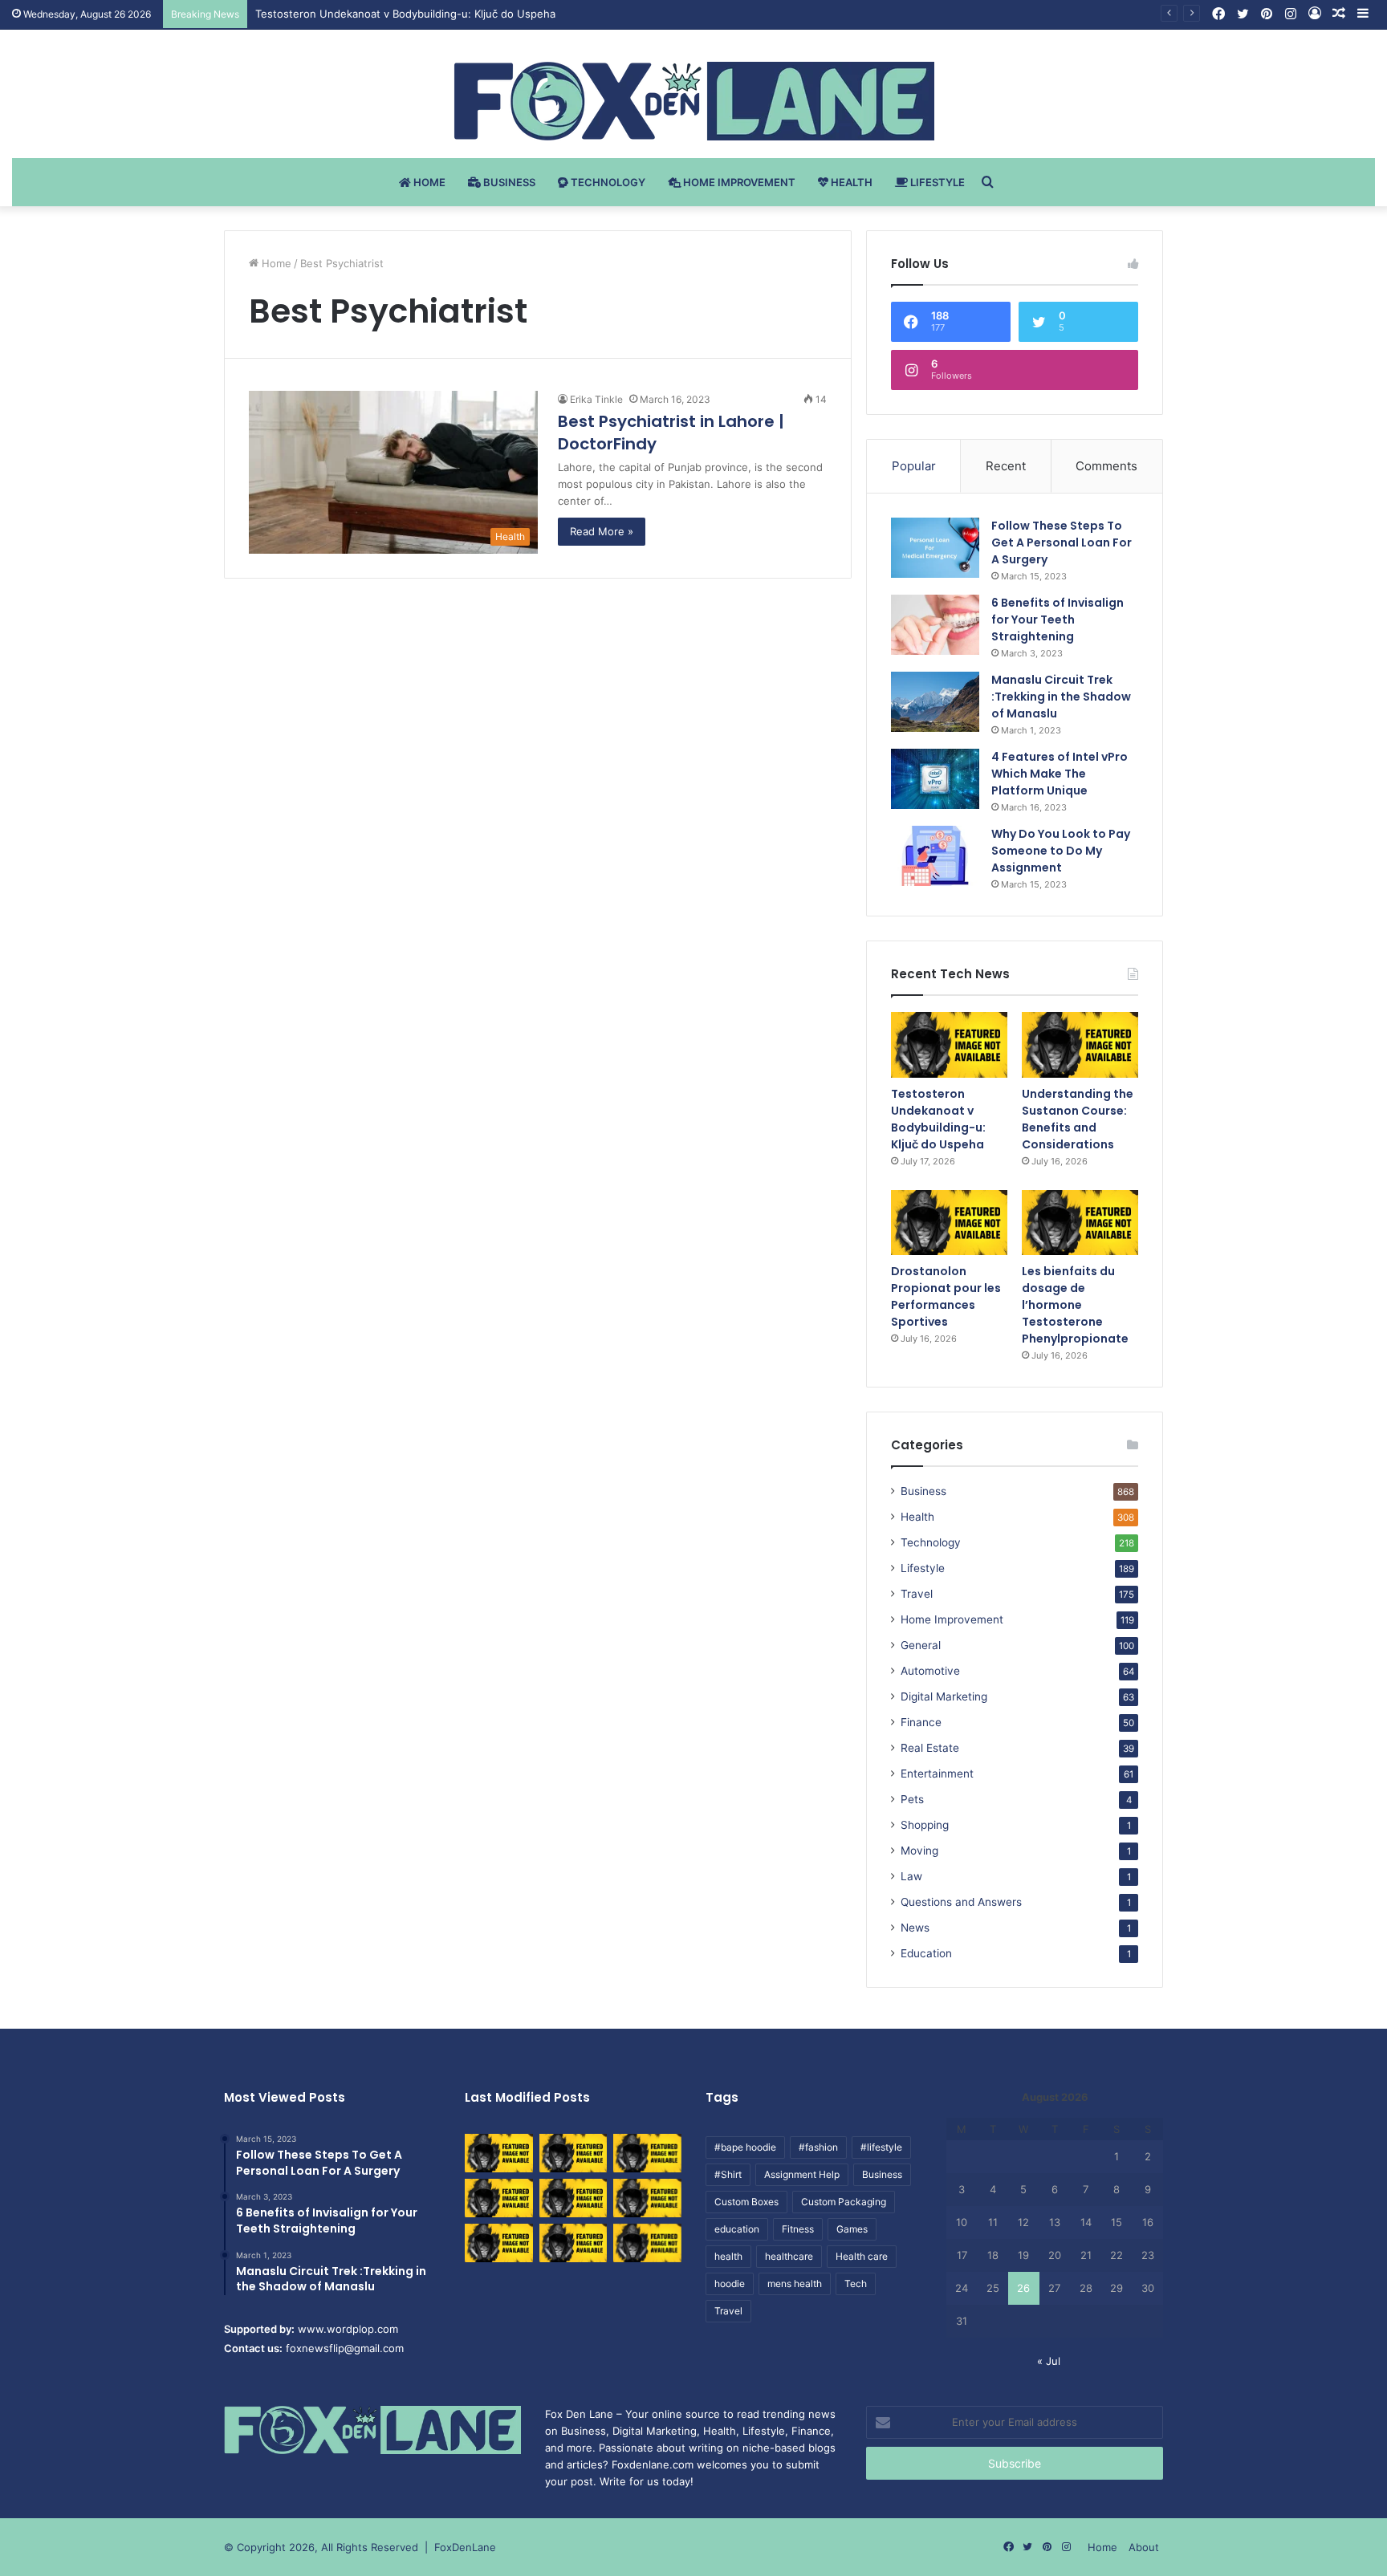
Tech (856, 2283)
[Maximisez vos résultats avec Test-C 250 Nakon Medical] (499, 2243)
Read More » (602, 531)
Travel (917, 1594)
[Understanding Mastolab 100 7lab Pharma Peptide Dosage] (647, 2243)
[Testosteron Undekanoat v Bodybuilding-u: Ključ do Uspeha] (949, 1045)
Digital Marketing (944, 1696)
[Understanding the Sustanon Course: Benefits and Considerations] (1080, 1045)
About (1144, 2547)
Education (926, 1953)
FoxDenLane (465, 2547)
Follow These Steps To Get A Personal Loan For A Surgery (1062, 542)
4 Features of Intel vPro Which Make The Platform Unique (1060, 774)
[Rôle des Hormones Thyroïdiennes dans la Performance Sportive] (574, 2243)
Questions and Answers (961, 1902)
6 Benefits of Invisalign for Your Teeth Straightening (1058, 620)
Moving (919, 1851)
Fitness (798, 2229)
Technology (607, 182)
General (921, 1645)
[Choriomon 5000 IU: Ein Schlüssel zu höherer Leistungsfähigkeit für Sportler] (499, 2153)
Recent (1006, 466)
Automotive (930, 1671)
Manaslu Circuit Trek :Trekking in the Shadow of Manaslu (1061, 697)
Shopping (925, 1825)
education (737, 2229)
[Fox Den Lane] (694, 101)
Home (428, 182)
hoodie (730, 2283)
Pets (912, 1799)
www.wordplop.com (348, 2329)
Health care (862, 2256)
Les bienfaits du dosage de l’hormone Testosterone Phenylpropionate (1075, 1305)
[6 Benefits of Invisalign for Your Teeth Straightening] (935, 625)
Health (850, 182)
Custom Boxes (746, 2202)
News (915, 1928)
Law (911, 1876)
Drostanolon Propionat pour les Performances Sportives (946, 1296)
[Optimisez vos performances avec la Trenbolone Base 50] (647, 2198)
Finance (921, 1722)
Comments (1106, 466)
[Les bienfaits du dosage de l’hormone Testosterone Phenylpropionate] (1080, 1223)
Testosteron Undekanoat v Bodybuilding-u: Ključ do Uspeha (405, 14)
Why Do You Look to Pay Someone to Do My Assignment (1061, 851)
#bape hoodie (745, 2147)
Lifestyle (936, 182)
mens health (795, 2283)
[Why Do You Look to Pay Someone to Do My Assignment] (935, 856)
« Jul (1049, 2361)
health (728, 2256)
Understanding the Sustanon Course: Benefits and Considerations (1078, 1119)
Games (852, 2229)
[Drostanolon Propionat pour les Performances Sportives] (949, 1223)
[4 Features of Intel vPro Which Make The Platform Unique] (935, 779)
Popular (914, 466)
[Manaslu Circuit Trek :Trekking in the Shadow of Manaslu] (935, 702)
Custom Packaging (844, 2202)
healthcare (789, 2256)
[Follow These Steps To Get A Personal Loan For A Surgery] (935, 548)
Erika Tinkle (596, 399)
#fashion (818, 2147)
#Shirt (728, 2174)
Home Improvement (738, 182)
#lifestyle (881, 2147)
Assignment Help (802, 2174)
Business (508, 182)
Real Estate (930, 1748)
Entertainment (937, 1774)
